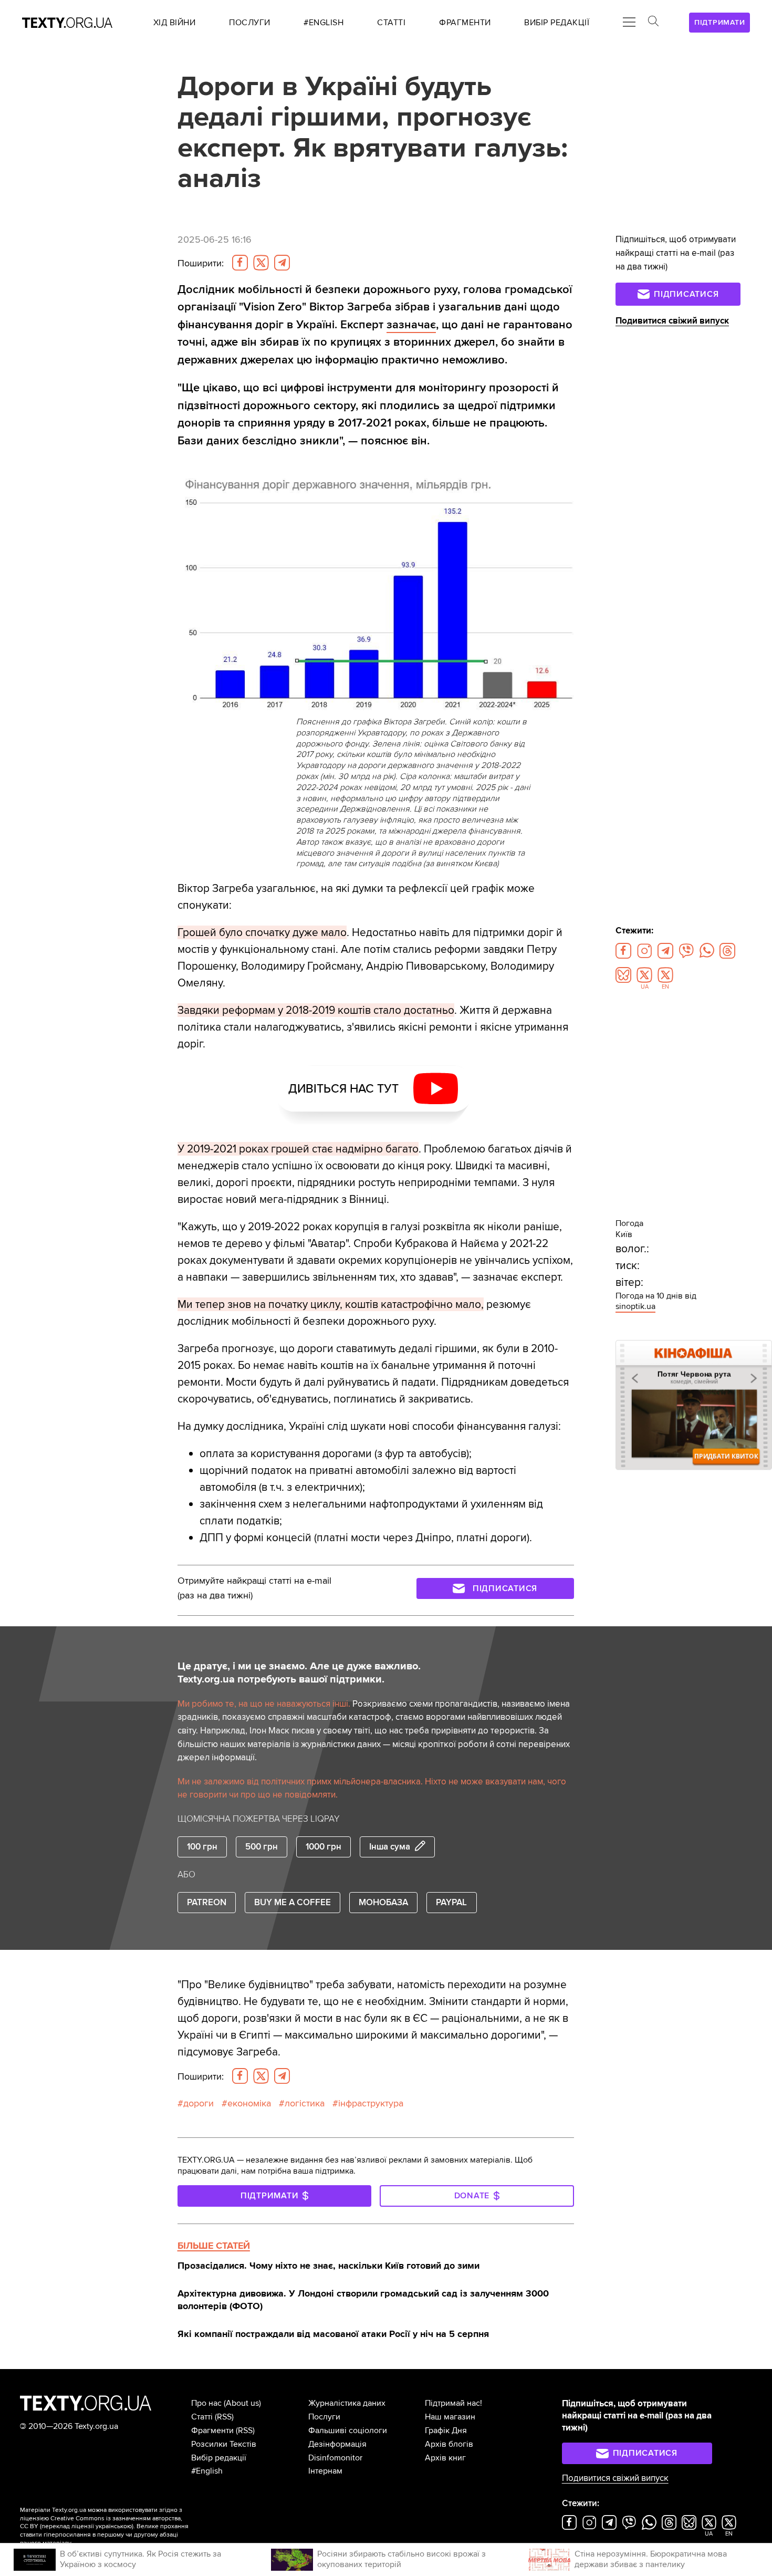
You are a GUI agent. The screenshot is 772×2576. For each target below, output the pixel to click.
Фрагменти (212, 2430)
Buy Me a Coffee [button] (293, 1902)
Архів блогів (449, 2444)
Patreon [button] (207, 1902)
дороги (199, 2103)
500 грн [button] (262, 1847)
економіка (249, 2103)
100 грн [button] (202, 1847)
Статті (202, 2417)
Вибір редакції (219, 2458)
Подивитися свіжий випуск (672, 321)
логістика (305, 2103)
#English (207, 2471)
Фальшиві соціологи (348, 2430)
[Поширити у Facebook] (240, 263)
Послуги (324, 2417)
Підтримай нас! (453, 2403)
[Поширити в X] (261, 263)
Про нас (206, 2403)
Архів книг (445, 2458)
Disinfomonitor (335, 2458)
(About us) (242, 2403)
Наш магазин (450, 2417)
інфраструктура (371, 2103)
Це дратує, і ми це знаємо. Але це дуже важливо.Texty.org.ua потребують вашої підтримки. (299, 1673)
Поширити (201, 263)
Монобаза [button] (383, 1902)
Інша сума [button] (390, 1847)
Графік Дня (446, 2430)
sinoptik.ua (635, 1306)
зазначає (411, 325)
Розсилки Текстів (224, 2444)
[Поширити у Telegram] (282, 263)
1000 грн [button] (324, 1847)
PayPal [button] (451, 1902)
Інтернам (325, 2471)
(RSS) (224, 2417)
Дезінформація (337, 2444)
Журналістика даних (347, 2403)
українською (114, 2526)
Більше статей (214, 2246)
